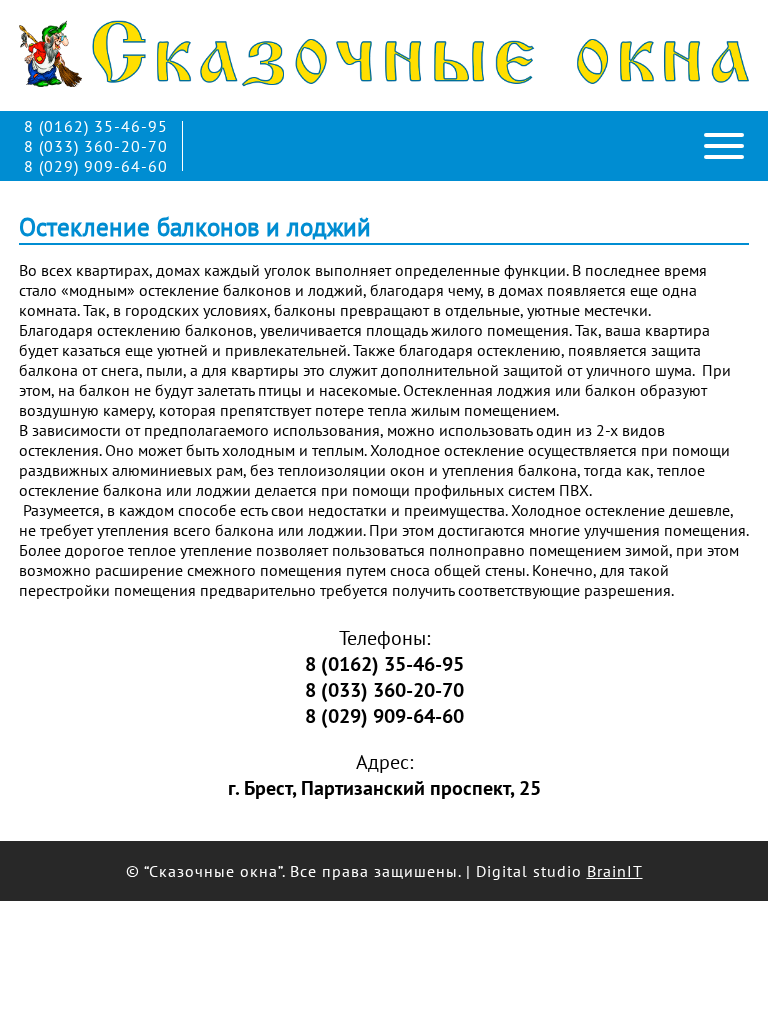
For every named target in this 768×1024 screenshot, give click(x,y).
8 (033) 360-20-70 (96, 146)
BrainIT (615, 871)
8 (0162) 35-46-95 (96, 126)
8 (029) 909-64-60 (96, 166)
